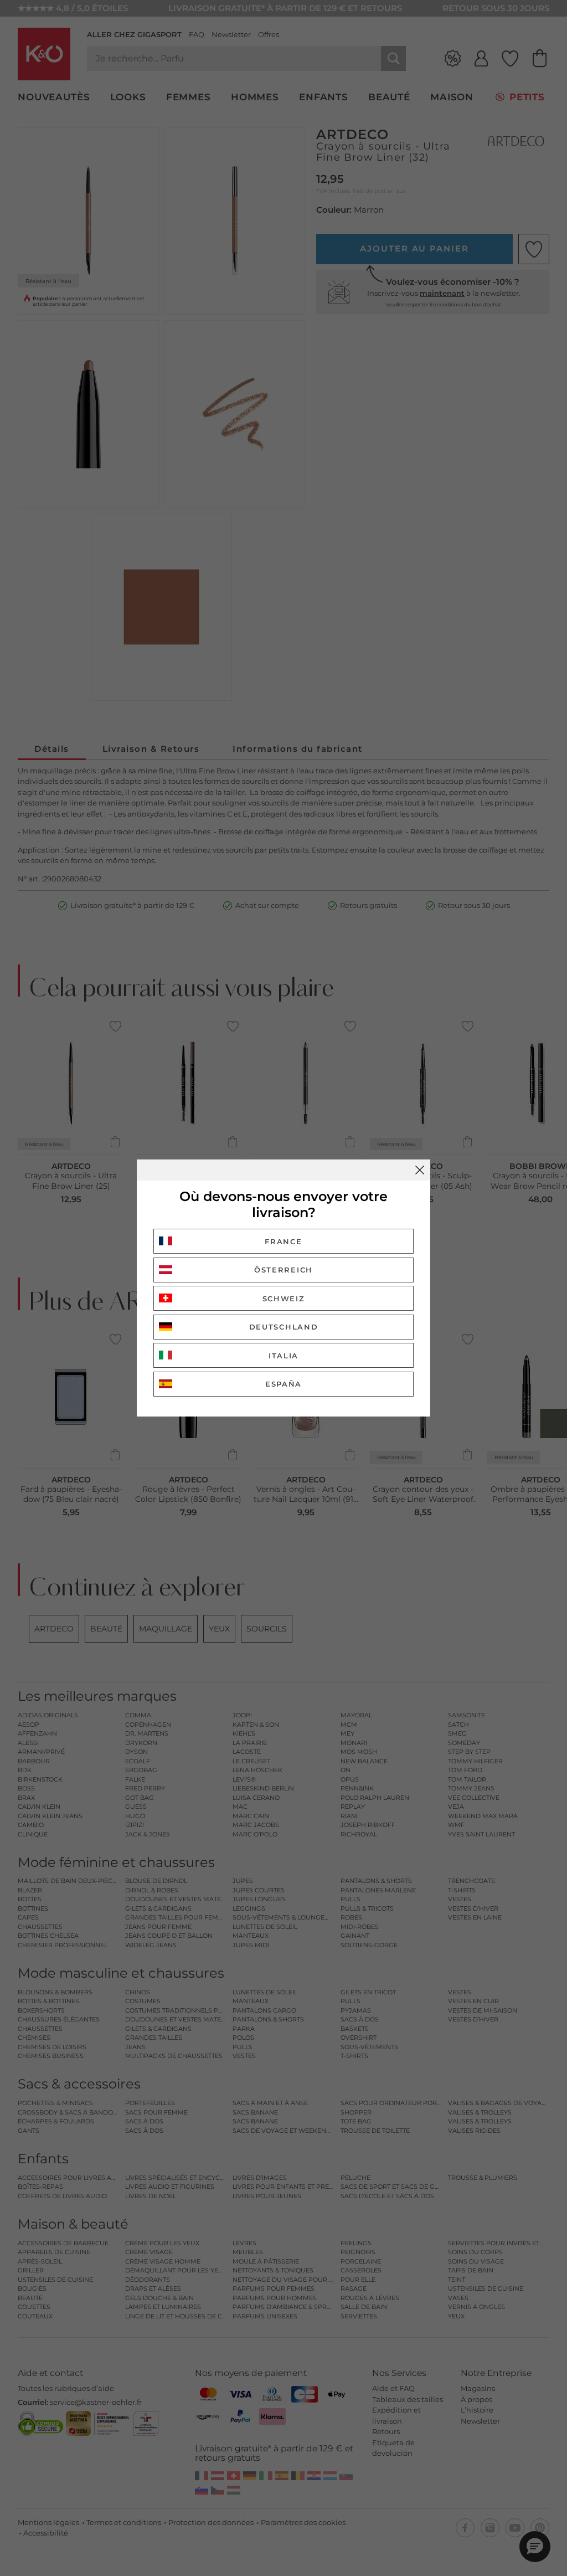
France (283, 1241)
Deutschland (284, 1327)
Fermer (420, 1170)
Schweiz (284, 1299)
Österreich (283, 1270)
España (283, 1384)
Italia (283, 1356)
